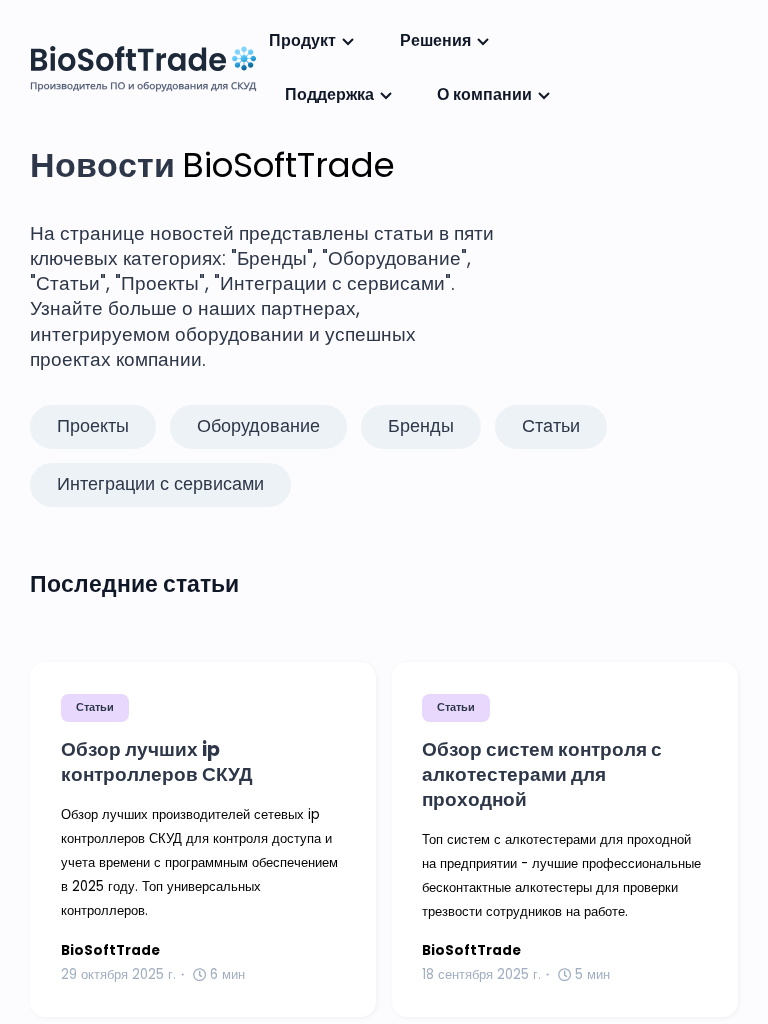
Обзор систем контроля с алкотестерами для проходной (542, 775)
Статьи (95, 707)
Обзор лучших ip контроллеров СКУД (157, 762)
